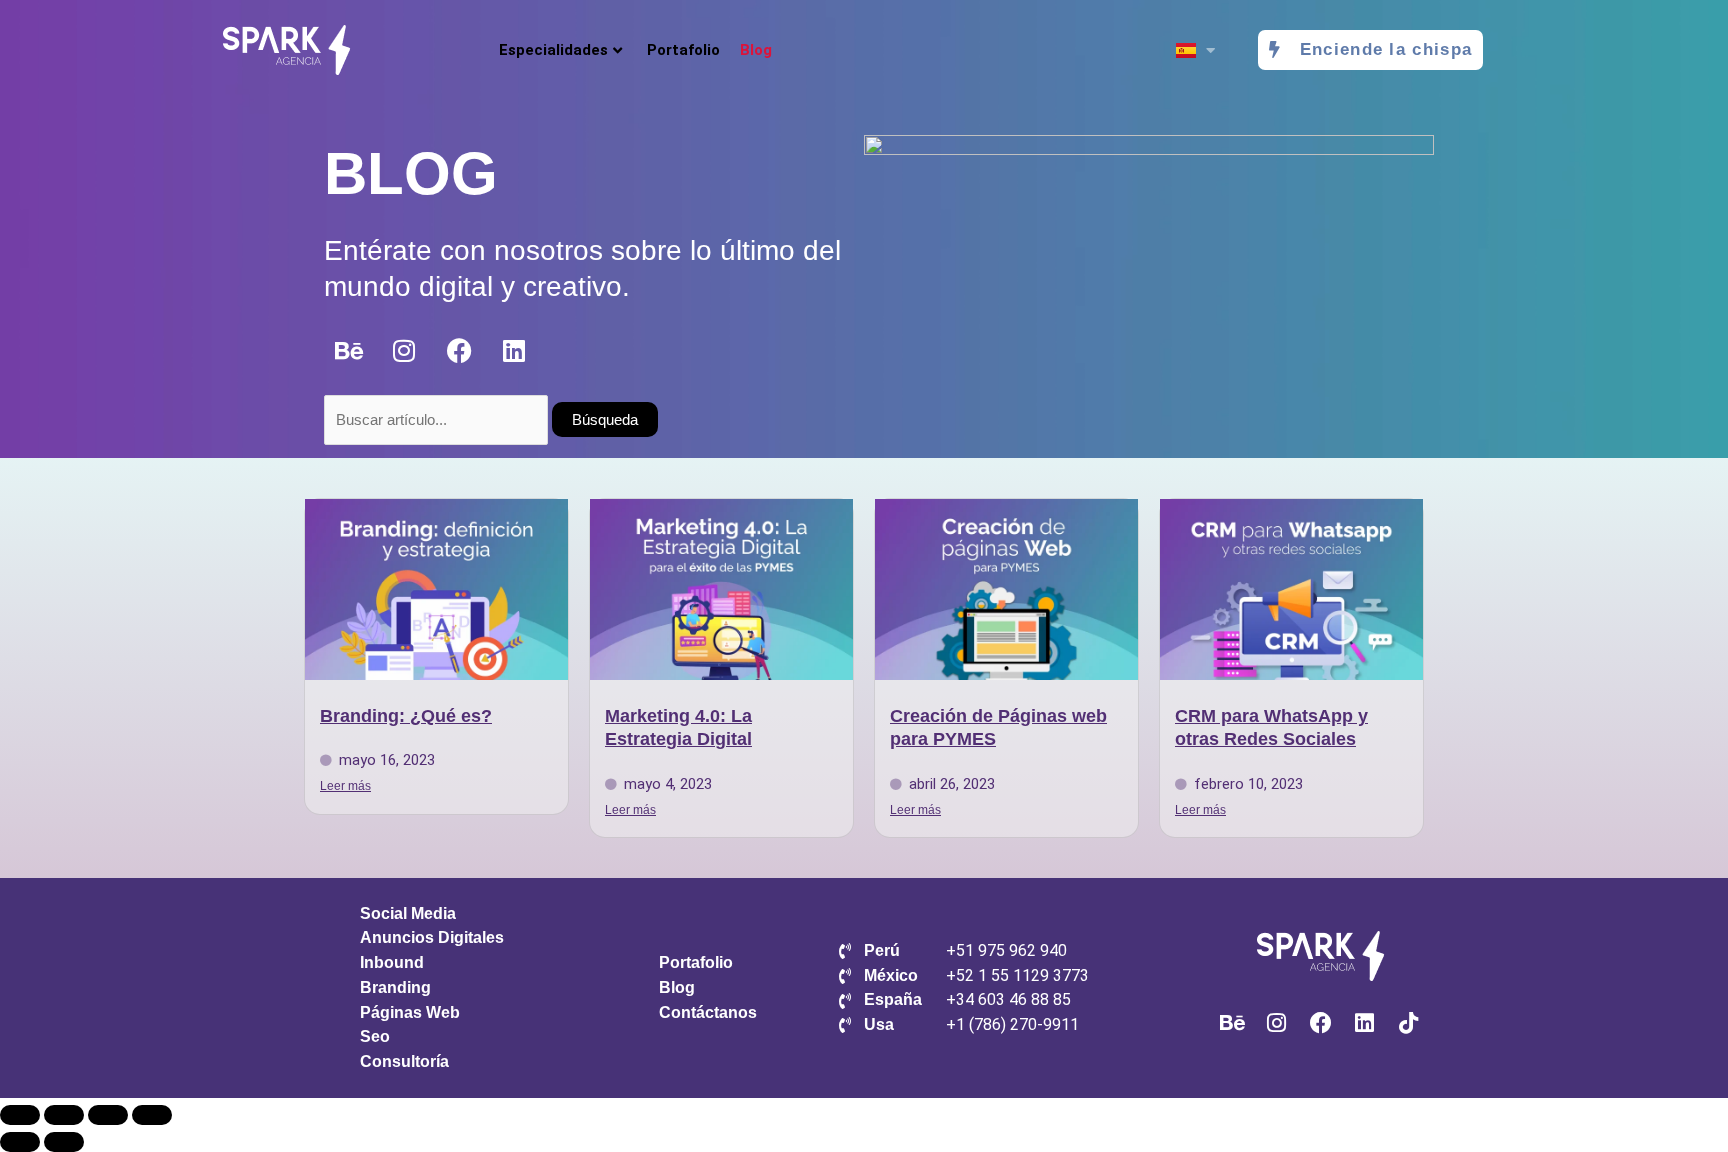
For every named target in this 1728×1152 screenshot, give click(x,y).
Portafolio (683, 50)
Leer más (345, 786)
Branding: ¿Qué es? (406, 716)
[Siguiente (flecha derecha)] (64, 1142)
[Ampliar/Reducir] (20, 1115)
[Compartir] (108, 1115)
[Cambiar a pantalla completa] (64, 1115)
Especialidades (553, 50)
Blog (756, 50)
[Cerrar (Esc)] (152, 1115)
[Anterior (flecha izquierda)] (20, 1142)
